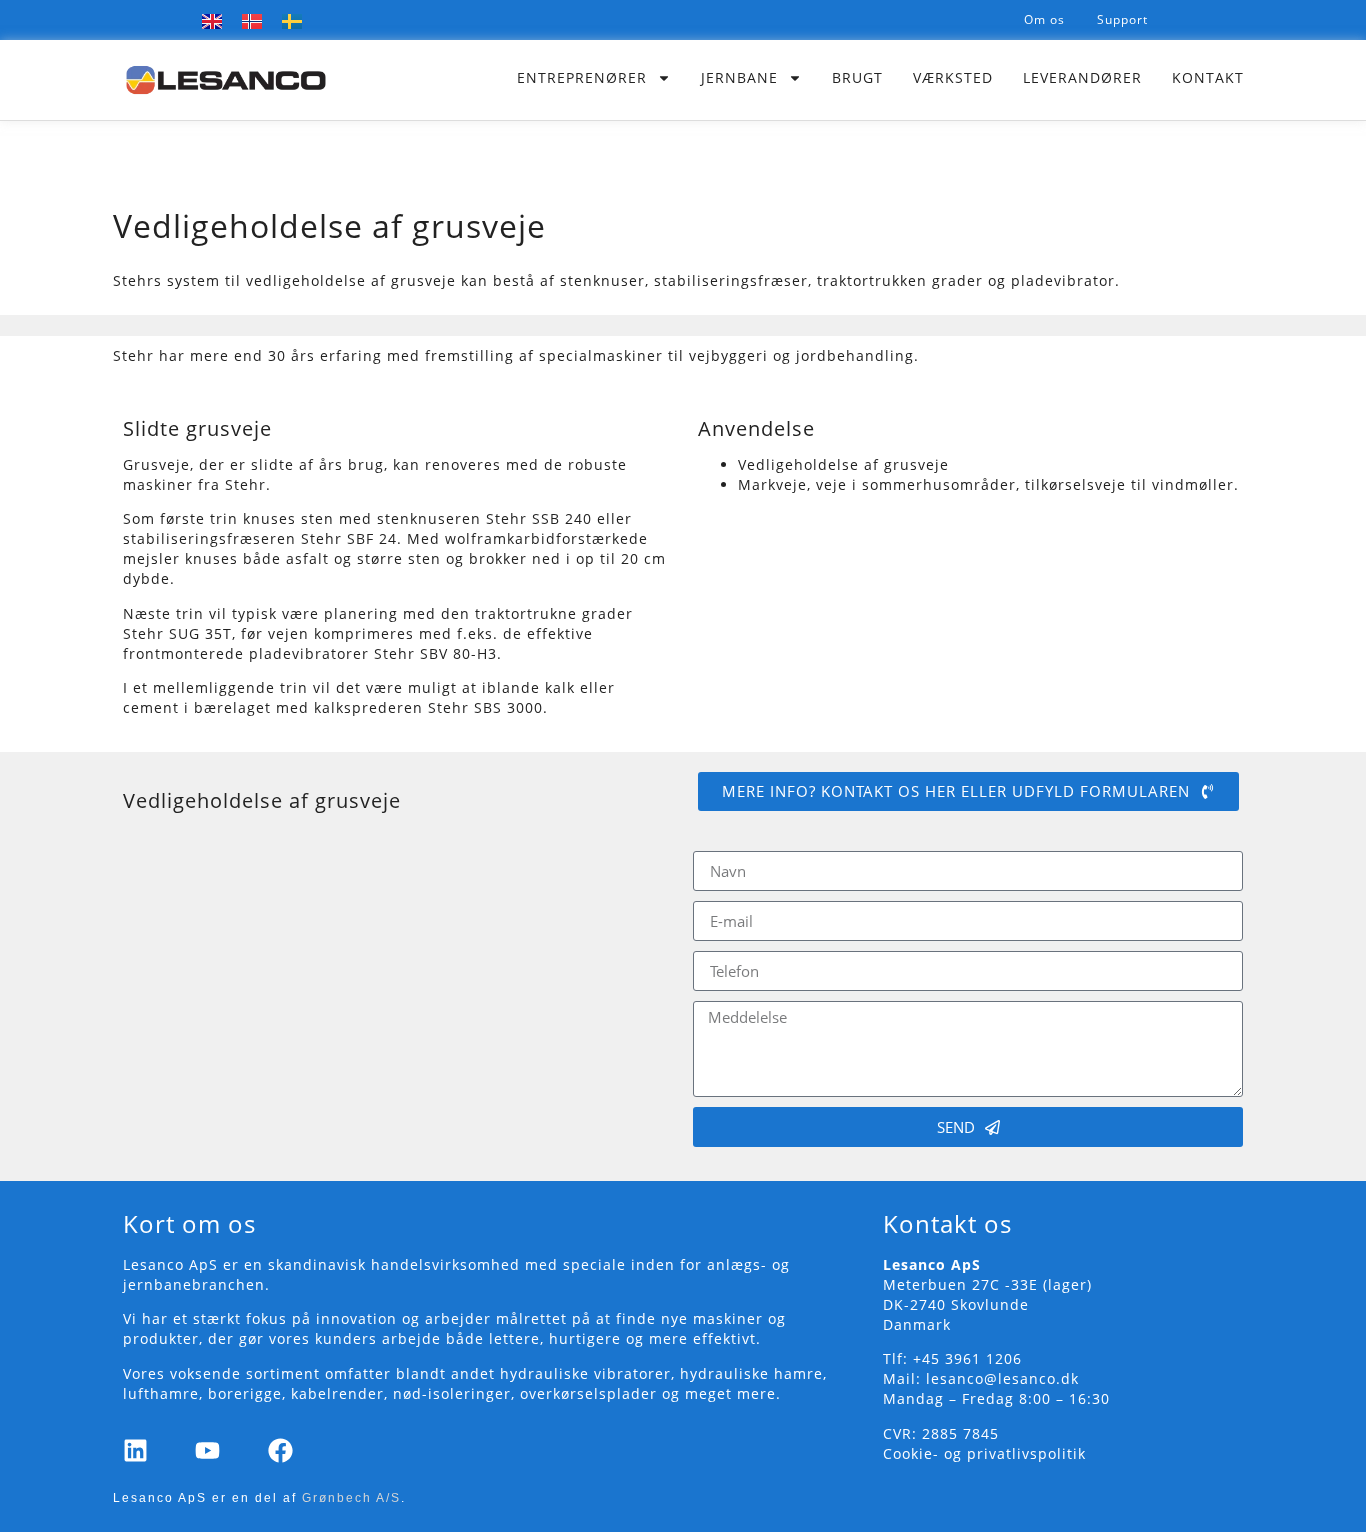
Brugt (857, 77)
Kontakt (1208, 77)
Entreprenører (582, 77)
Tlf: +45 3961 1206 (952, 1358)
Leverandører (1082, 77)
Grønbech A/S (351, 1498)
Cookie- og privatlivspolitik (984, 1453)
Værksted (953, 77)
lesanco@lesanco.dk (1002, 1378)
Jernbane (739, 77)
